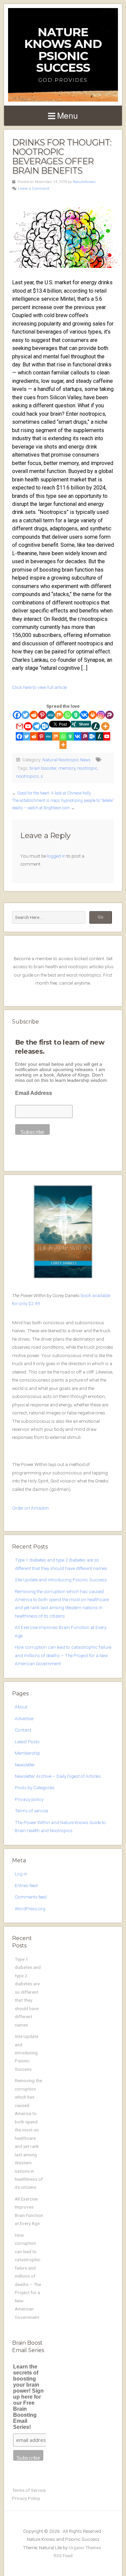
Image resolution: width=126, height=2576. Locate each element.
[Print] (93, 715)
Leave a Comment (34, 189)
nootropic (87, 768)
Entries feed (26, 1885)
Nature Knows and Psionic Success (63, 50)
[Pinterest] (42, 715)
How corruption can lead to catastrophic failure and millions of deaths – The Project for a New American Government (63, 1655)
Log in (21, 1874)
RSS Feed (63, 2556)
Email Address (34, 1093)
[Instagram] (101, 715)
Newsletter (25, 1765)
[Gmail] (20, 726)
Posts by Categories (35, 1788)
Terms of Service (29, 2490)
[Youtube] (28, 726)
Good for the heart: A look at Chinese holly (54, 793)
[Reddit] (34, 715)
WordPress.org (30, 1909)
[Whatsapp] (67, 715)
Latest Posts (27, 1742)
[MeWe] (51, 715)
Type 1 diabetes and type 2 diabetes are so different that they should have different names (28, 1992)
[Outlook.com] (45, 726)
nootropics (27, 776)
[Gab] (76, 715)
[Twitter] (25, 715)
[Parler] (109, 715)
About (21, 1707)
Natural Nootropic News (67, 760)
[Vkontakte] (84, 715)
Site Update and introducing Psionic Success (61, 1580)
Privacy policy (29, 1799)
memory (67, 768)
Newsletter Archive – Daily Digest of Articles (58, 1776)
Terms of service (31, 1811)
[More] (105, 726)
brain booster (43, 768)
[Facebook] (17, 715)
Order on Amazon (30, 1508)
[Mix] (59, 715)
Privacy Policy (26, 2498)
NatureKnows (84, 182)
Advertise (24, 1718)
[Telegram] (36, 726)
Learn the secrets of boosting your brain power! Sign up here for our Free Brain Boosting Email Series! (28, 2397)
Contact (23, 1730)
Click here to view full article (39, 687)
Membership (28, 1753)
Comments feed (31, 1897)
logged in (56, 856)
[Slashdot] (96, 726)
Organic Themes (85, 2548)
